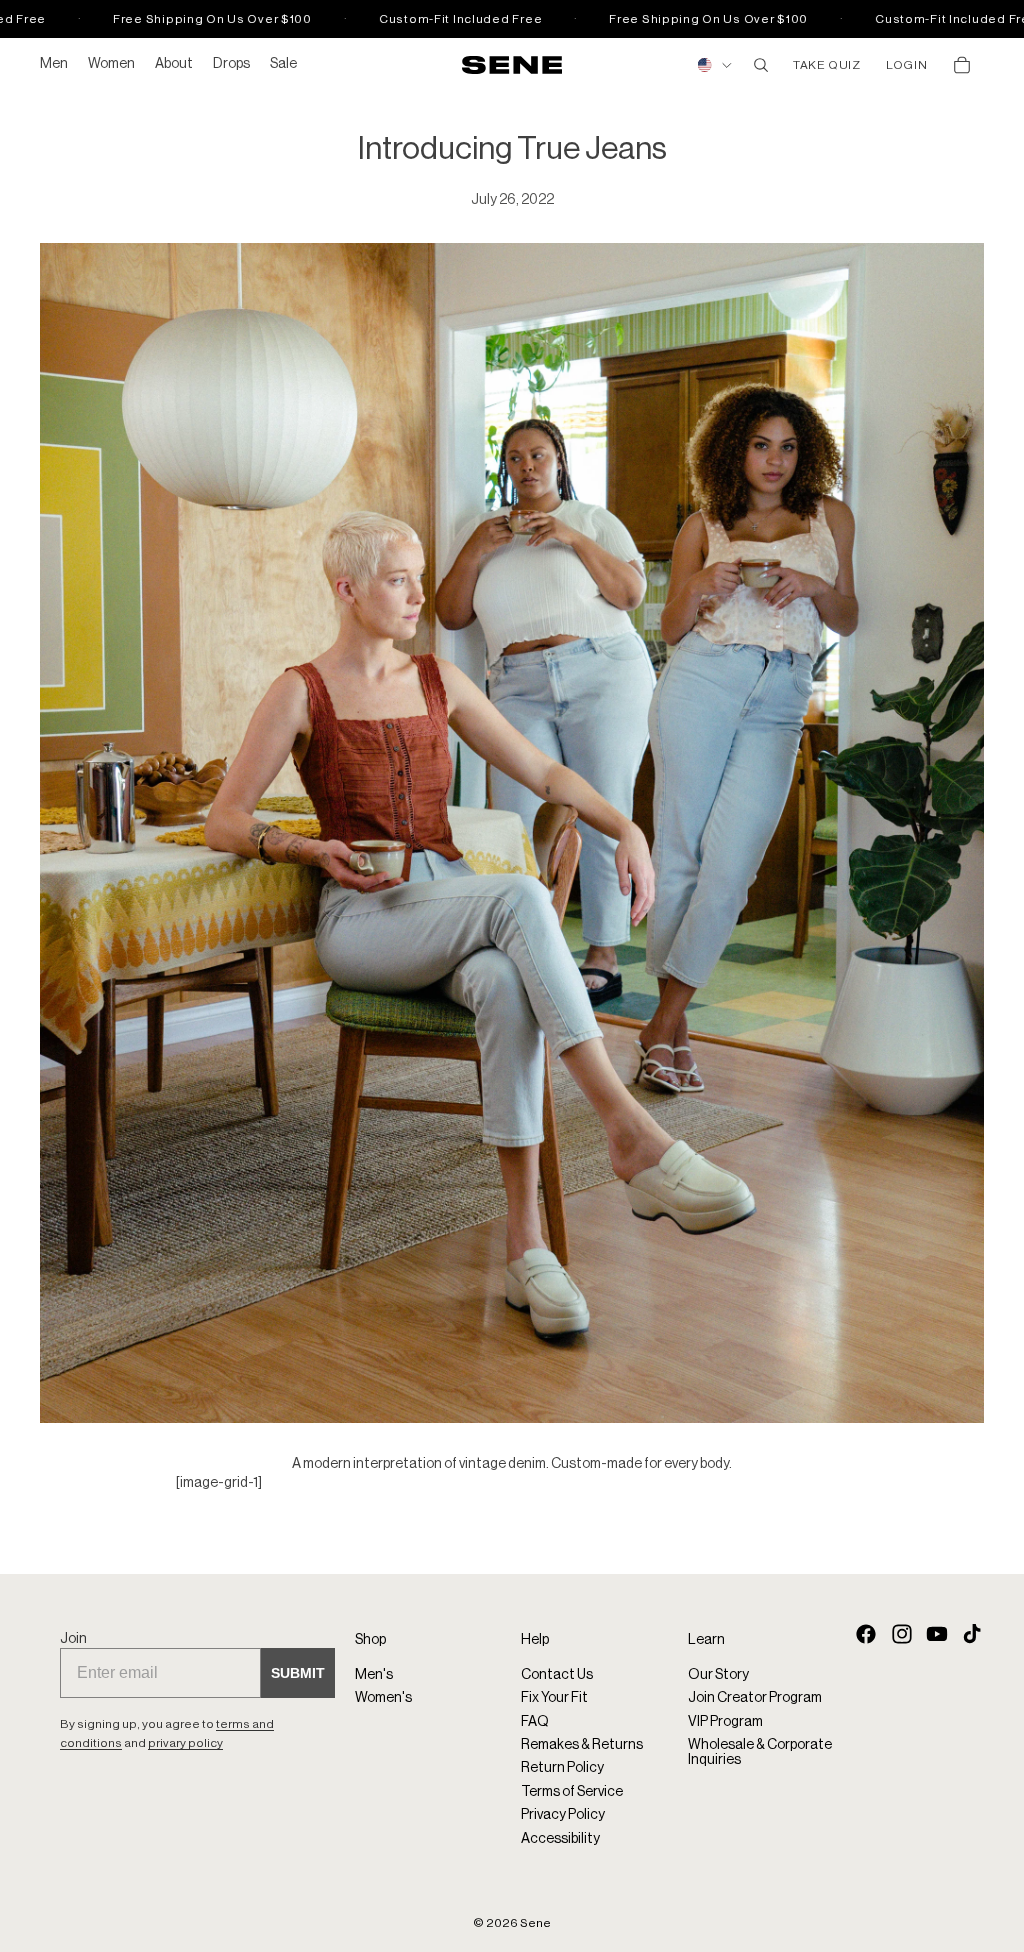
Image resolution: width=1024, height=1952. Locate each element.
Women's (383, 1698)
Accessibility (560, 1839)
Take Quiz (826, 65)
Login (906, 65)
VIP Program (725, 1722)
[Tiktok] (972, 1634)
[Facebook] (866, 1634)
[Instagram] (902, 1634)
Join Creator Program (755, 1698)
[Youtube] (937, 1634)
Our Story (718, 1675)
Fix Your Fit (554, 1698)
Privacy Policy (563, 1815)
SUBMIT (298, 1674)
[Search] (761, 65)
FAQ (535, 1722)
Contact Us (557, 1675)
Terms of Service (572, 1792)
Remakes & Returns (582, 1745)
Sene (535, 1923)
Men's (374, 1675)
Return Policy (562, 1769)
